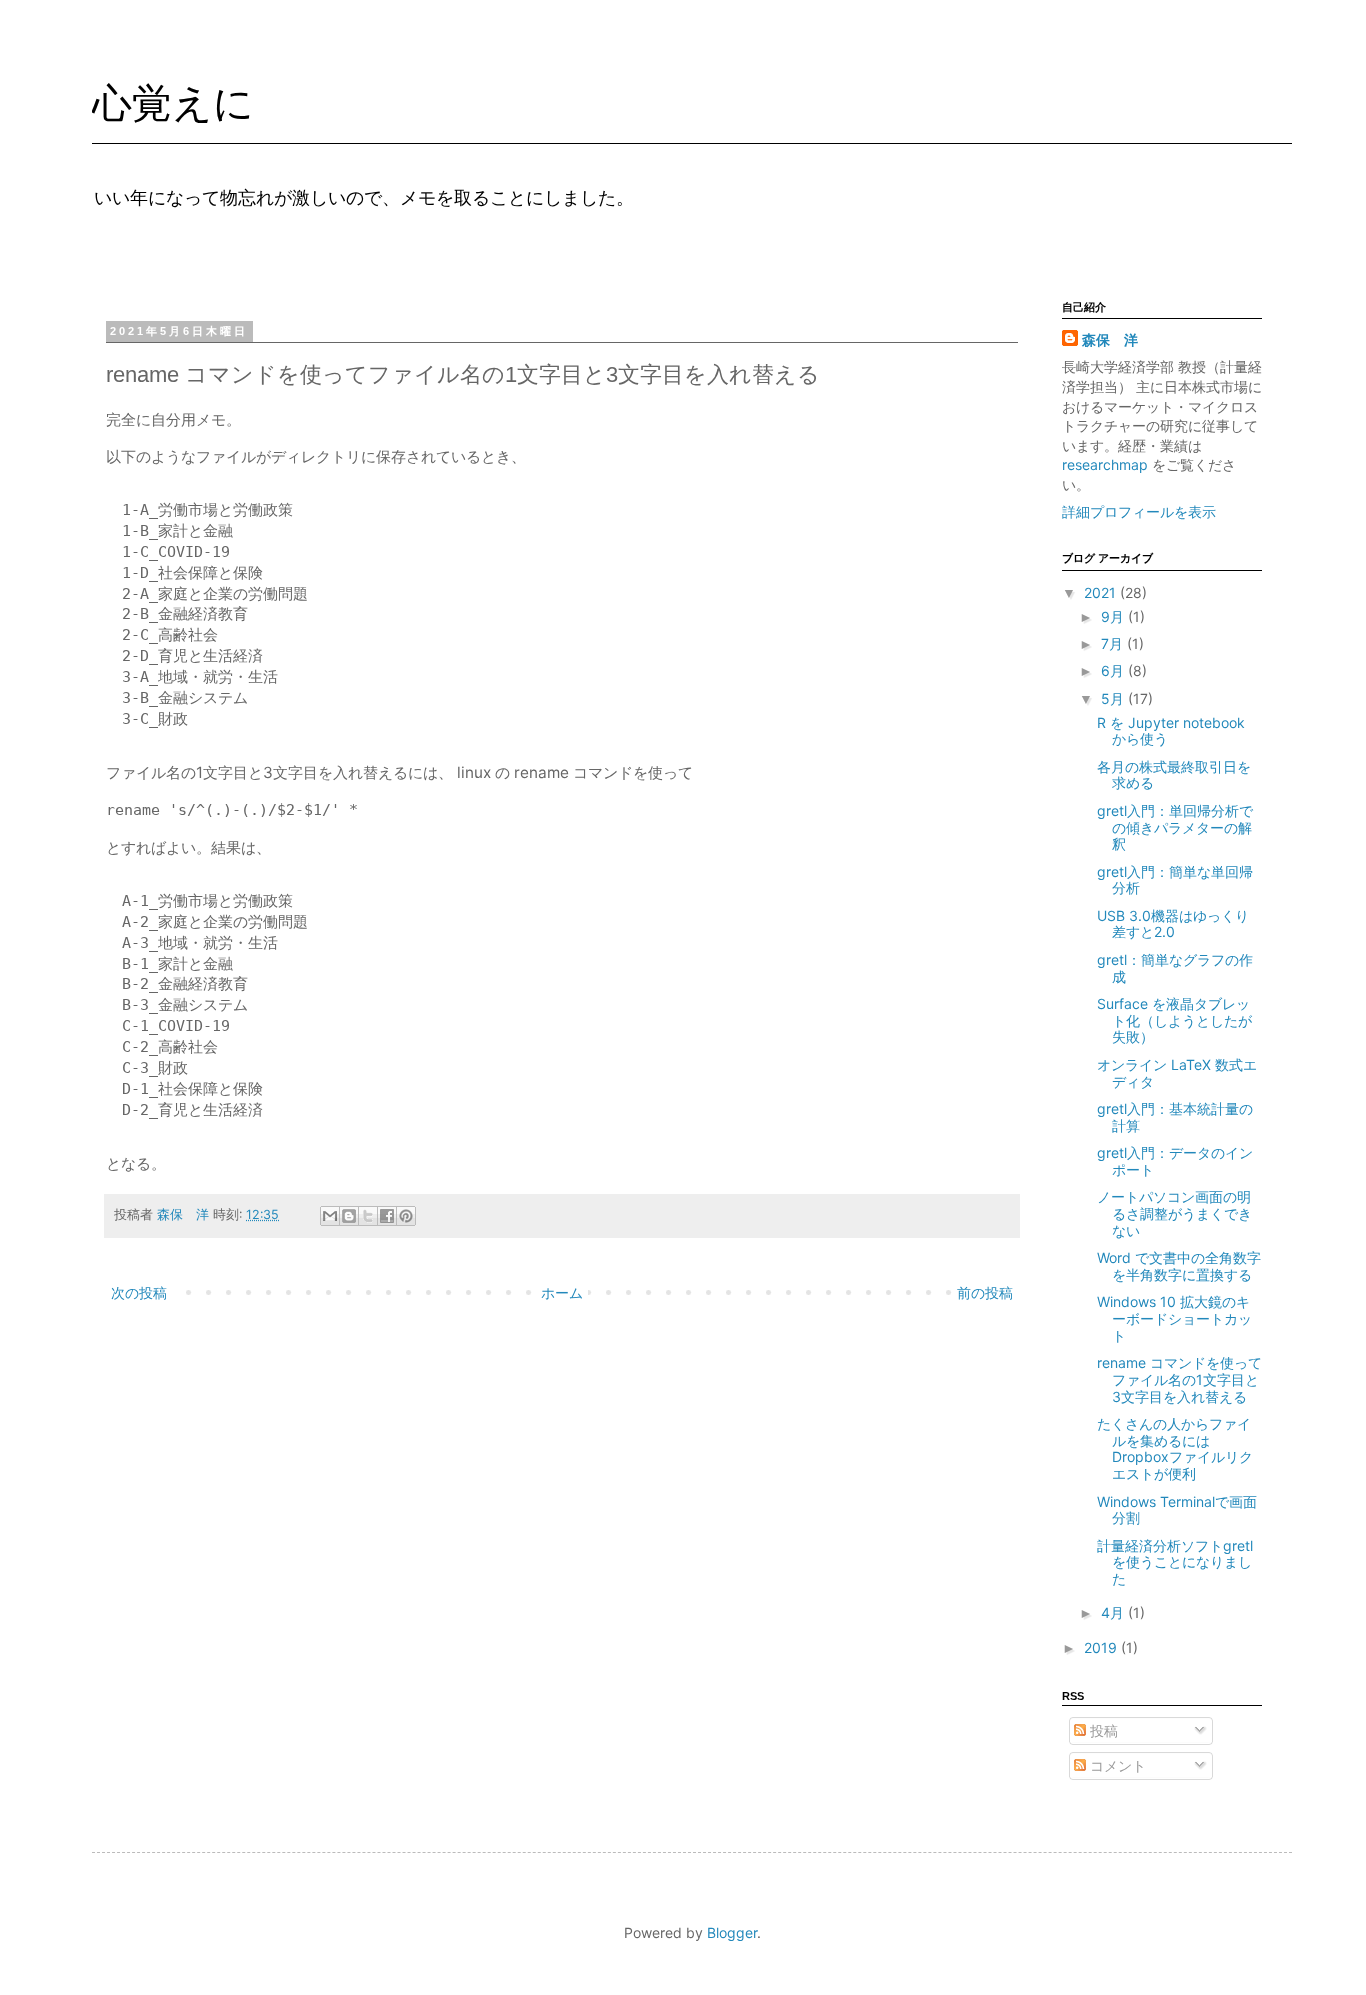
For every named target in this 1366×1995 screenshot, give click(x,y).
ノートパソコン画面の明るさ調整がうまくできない (1174, 1213)
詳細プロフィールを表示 (1139, 511)
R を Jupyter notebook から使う (1171, 731)
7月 (1114, 643)
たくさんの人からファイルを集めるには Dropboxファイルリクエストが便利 (1175, 1448)
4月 (1114, 1612)
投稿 (1102, 1730)
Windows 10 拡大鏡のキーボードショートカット (1174, 1318)
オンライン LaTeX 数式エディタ (1177, 1073)
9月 (1114, 616)
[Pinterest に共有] (406, 1216)
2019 (1102, 1647)
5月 (1114, 698)
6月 (1114, 670)
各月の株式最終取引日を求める (1174, 775)
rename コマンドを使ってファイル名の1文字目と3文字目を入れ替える (1179, 1379)
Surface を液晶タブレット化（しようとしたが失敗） (1174, 1020)
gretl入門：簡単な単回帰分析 (1175, 880)
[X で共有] (368, 1216)
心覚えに (173, 103)
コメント (1116, 1765)
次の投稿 (139, 1292)
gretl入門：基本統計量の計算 (1175, 1117)
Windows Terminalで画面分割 (1177, 1510)
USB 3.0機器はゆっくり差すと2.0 (1173, 924)
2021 (1102, 592)
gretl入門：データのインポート (1175, 1161)
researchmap (1107, 464)
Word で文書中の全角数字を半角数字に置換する (1179, 1266)
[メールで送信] (330, 1216)
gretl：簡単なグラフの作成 (1175, 968)
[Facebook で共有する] (387, 1216)
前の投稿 (985, 1292)
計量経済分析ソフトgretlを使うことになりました (1175, 1562)
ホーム (562, 1292)
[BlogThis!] (349, 1216)
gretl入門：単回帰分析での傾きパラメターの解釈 (1175, 827)
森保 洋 (1110, 339)
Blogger (732, 1932)
